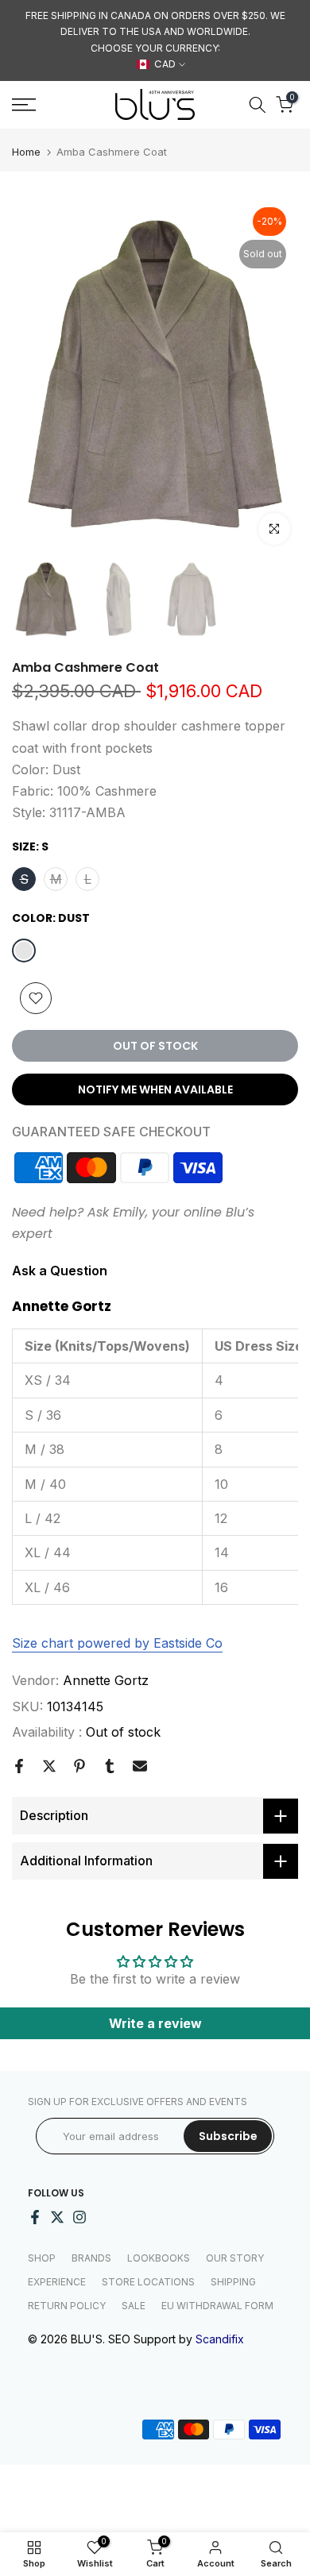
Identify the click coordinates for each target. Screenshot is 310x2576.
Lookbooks (159, 2258)
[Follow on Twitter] (57, 2217)
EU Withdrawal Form (217, 2306)
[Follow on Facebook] (35, 2217)
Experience (57, 2282)
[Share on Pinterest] (79, 1766)
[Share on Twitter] (49, 1766)
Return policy (67, 2306)
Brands (91, 2258)
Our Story (235, 2258)
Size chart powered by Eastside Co (117, 1643)
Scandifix (220, 2339)
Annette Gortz (106, 1680)
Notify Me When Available (155, 1089)
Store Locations (148, 2282)
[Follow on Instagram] (79, 2217)
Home (26, 152)
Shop (42, 2258)
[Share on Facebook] (19, 1766)
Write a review (155, 2023)
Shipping (233, 2282)
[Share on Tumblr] (110, 1766)
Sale (134, 2306)
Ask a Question (60, 1271)
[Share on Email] (140, 1766)
